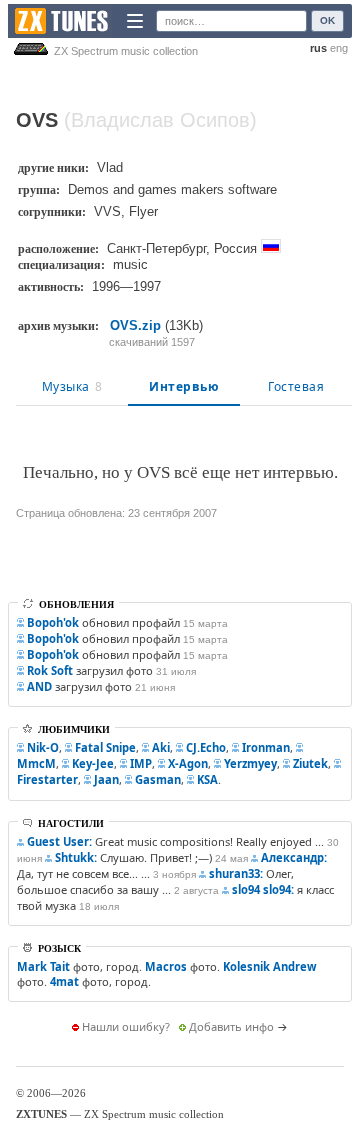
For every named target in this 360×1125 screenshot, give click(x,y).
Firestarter (47, 779)
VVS (107, 211)
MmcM (36, 763)
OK (327, 20)
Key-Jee (93, 763)
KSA (207, 779)
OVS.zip (135, 325)
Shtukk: (76, 857)
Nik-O (43, 747)
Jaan (106, 779)
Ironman (266, 747)
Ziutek (310, 763)
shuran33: (236, 873)
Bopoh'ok (53, 622)
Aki (161, 747)
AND (39, 686)
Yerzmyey (250, 763)
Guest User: (59, 841)
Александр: (294, 857)
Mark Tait (43, 966)
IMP (141, 763)
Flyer (143, 211)
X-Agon (188, 763)
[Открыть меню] (135, 21)
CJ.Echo (206, 747)
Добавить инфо (231, 1026)
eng (339, 48)
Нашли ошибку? (126, 1026)
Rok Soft (50, 670)
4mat (64, 981)
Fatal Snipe (105, 747)
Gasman (158, 779)
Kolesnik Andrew (270, 966)
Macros (166, 966)
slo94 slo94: (263, 889)
